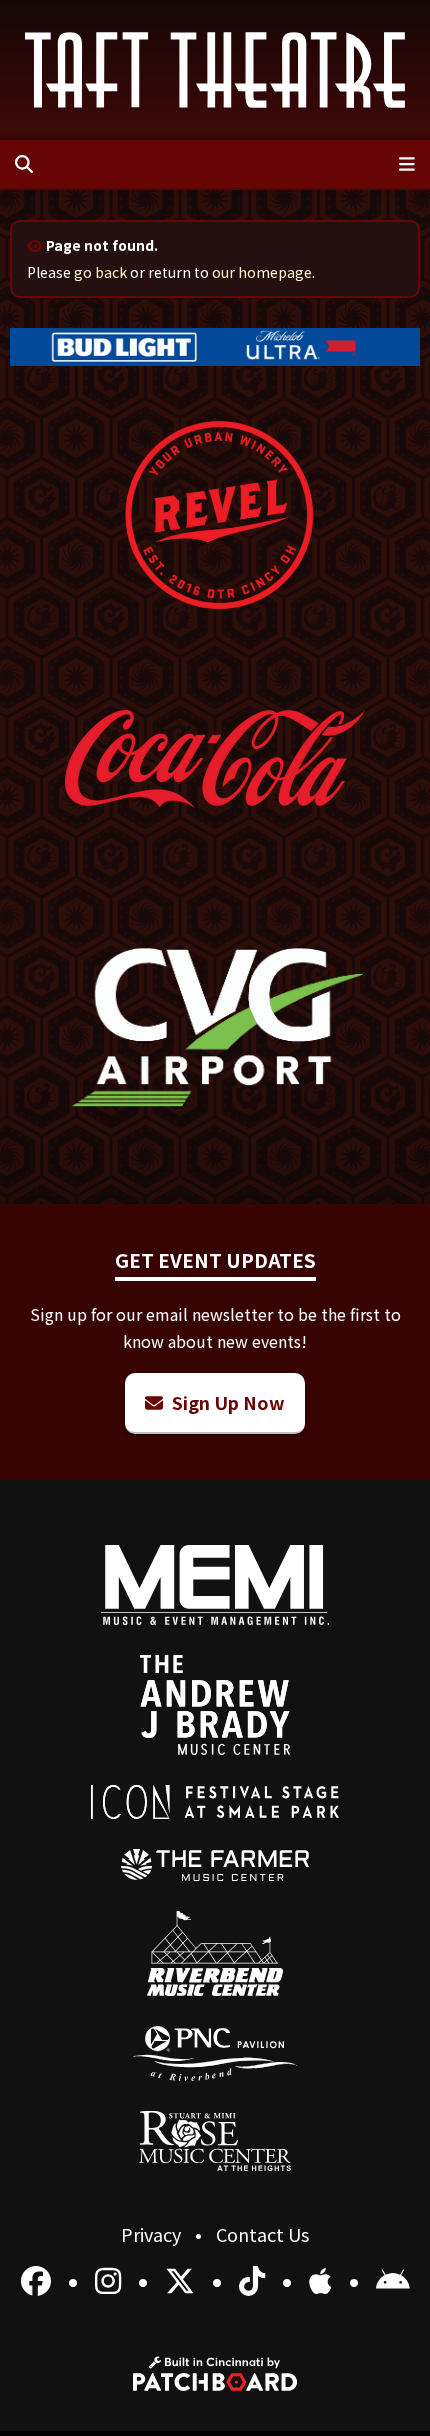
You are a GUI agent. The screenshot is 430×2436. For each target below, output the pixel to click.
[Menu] (407, 164)
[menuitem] (215, 1865)
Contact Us (262, 2234)
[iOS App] (324, 2279)
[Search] (24, 164)
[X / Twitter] (183, 2279)
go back (100, 272)
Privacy (153, 2234)
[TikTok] (255, 2279)
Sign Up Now (226, 1402)
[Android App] (393, 2279)
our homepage (262, 272)
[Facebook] (39, 2279)
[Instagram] (111, 2279)
